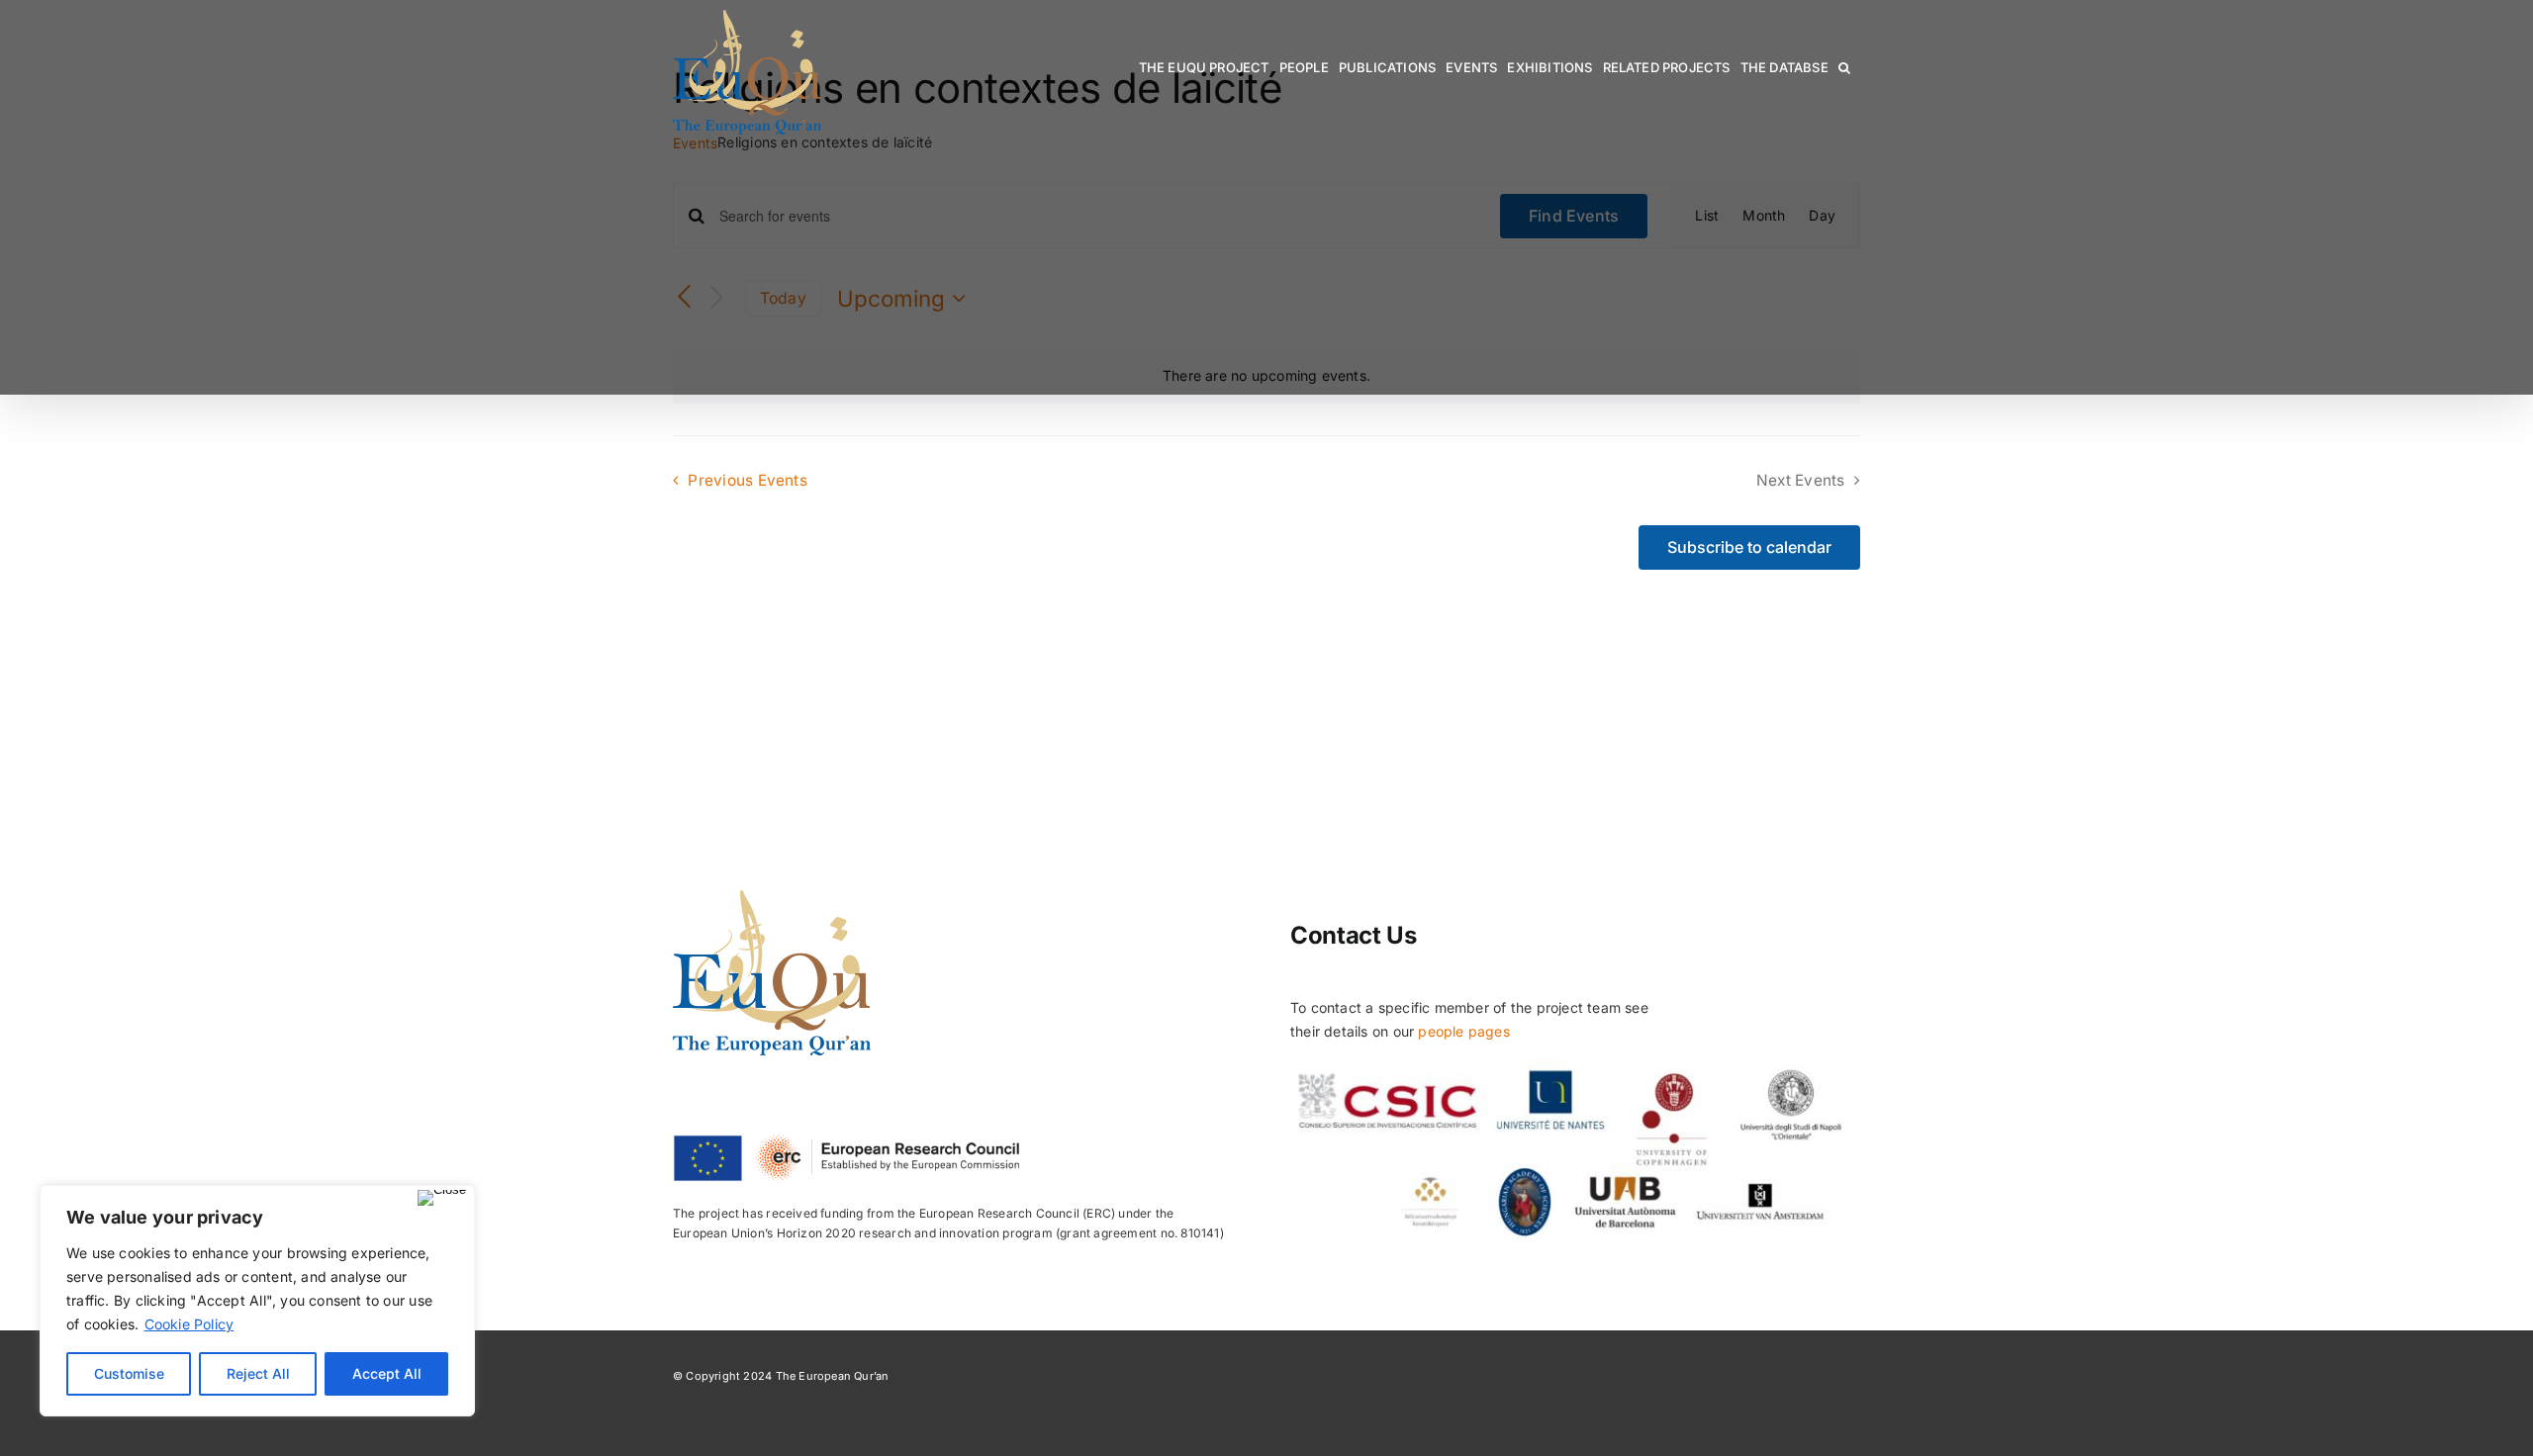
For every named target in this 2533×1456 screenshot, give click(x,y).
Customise (129, 1373)
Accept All (387, 1373)
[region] (257, 1301)
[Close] (442, 1198)
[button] (1844, 68)
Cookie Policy (189, 1324)
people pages (1464, 1031)
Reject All (258, 1373)
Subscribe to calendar (1749, 547)
